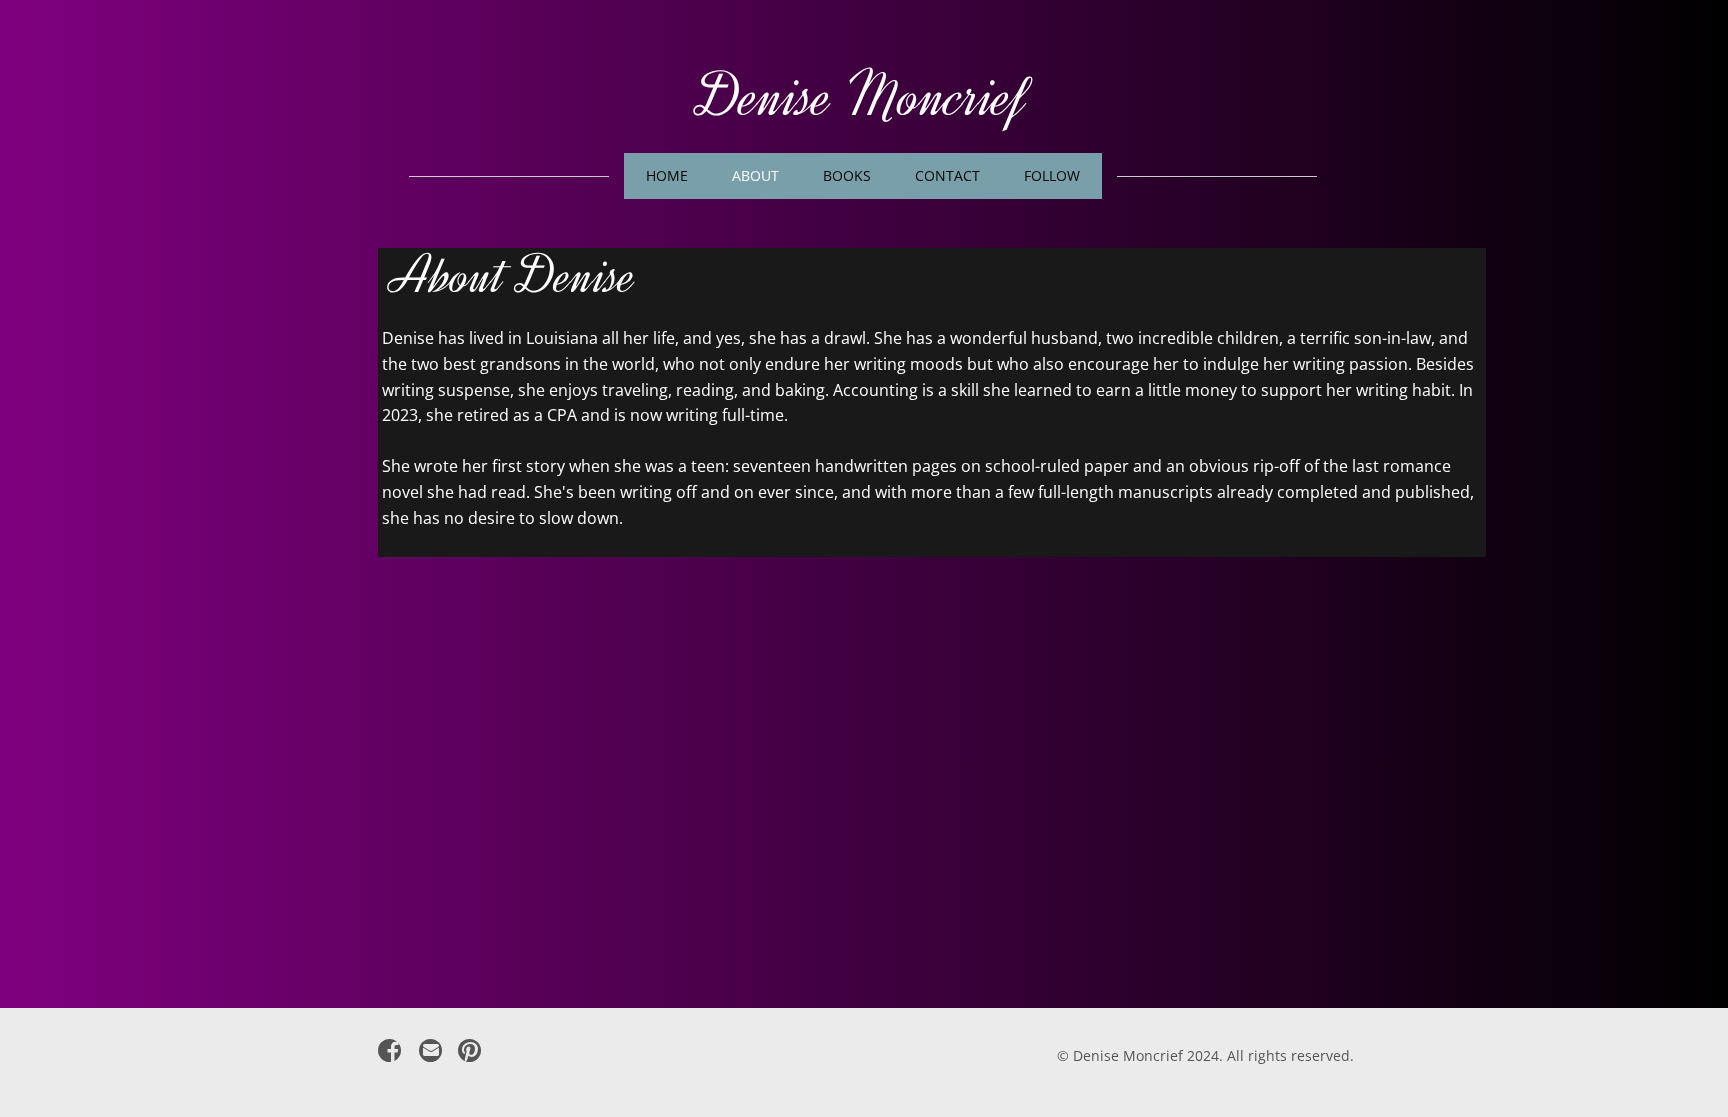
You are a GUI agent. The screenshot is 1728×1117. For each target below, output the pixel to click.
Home (667, 175)
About (755, 175)
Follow (1052, 175)
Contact (947, 175)
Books (847, 175)
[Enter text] (430, 1055)
